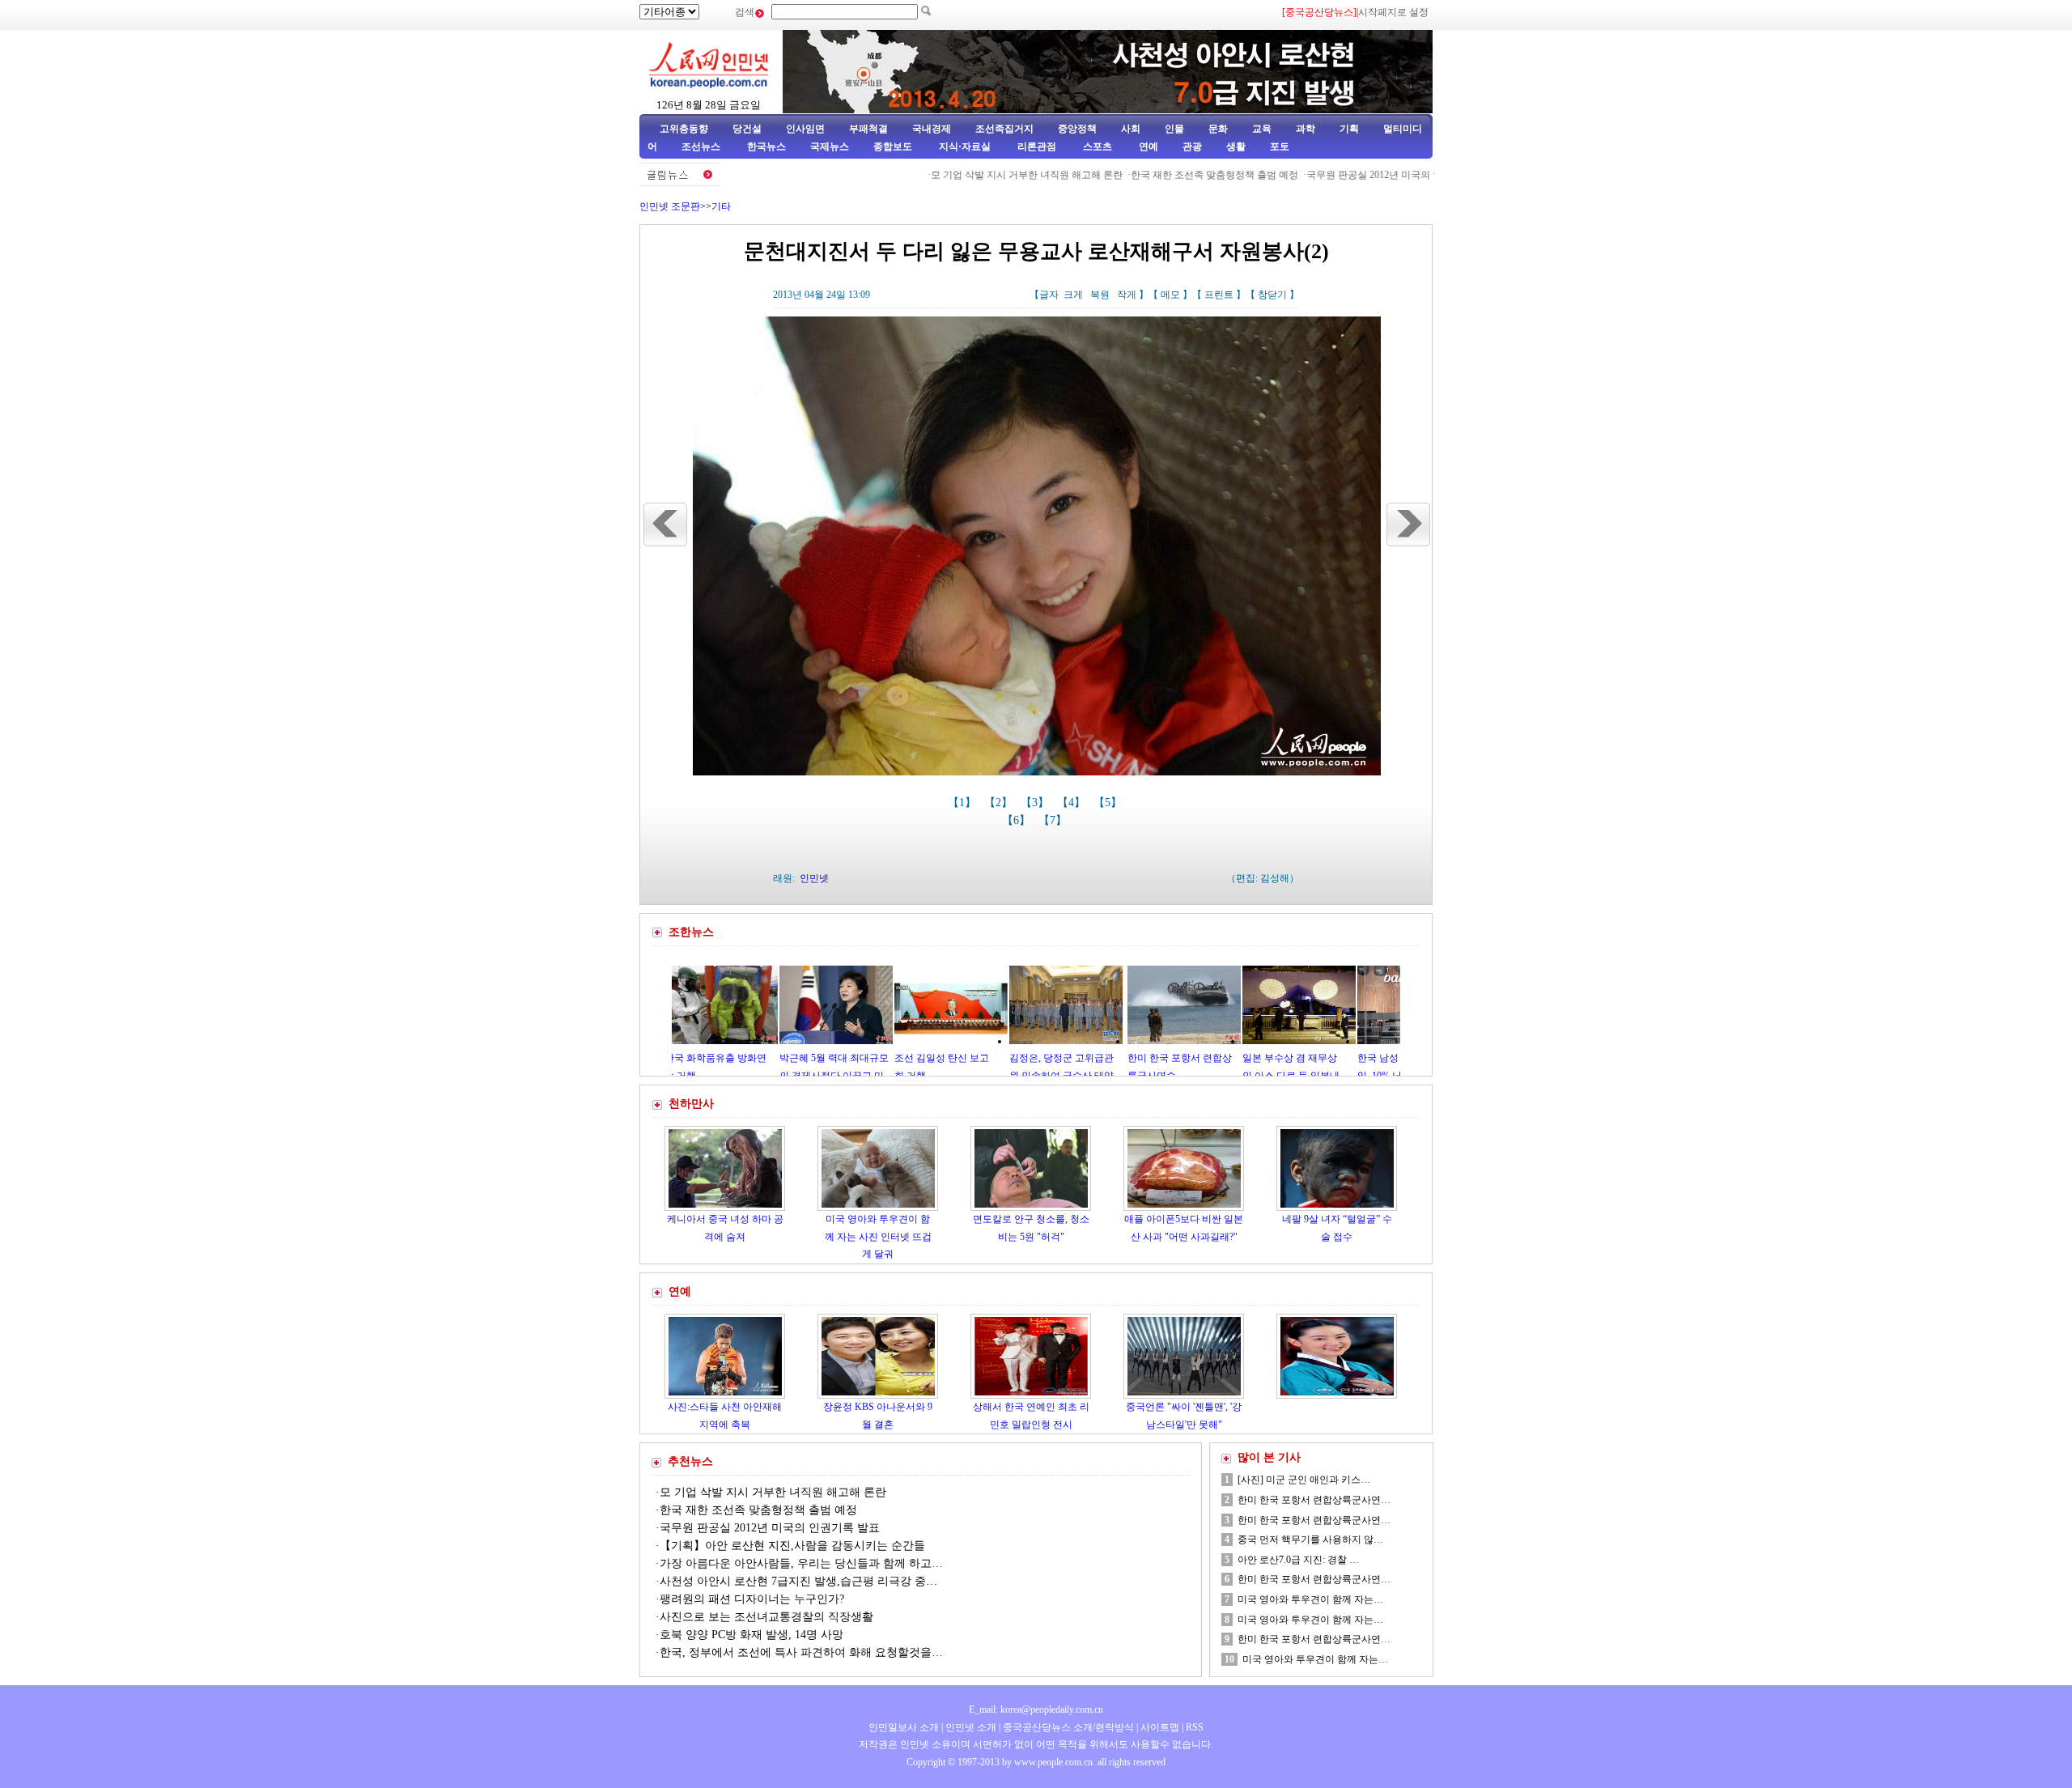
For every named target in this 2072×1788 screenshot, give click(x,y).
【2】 (1000, 803)
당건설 (747, 129)
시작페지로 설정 (1393, 12)
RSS (1195, 1727)
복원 (1100, 295)
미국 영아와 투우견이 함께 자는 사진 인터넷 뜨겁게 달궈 (878, 1236)
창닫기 (1272, 295)
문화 (1218, 129)
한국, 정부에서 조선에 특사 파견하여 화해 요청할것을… (801, 1652)
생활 (1236, 147)
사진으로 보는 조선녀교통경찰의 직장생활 (766, 1617)
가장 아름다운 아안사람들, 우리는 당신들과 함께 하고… (801, 1563)
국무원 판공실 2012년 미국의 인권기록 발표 (1333, 175)
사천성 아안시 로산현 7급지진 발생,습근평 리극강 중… (798, 1581)
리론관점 (1037, 147)
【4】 (1073, 803)
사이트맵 (1160, 1727)
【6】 (1018, 820)
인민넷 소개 (970, 1727)
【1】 (964, 803)
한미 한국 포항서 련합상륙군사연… (1314, 1500)
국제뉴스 (830, 147)
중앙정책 (1077, 129)
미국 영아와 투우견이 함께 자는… (1310, 1599)
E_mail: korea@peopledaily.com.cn (1036, 1709)
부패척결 (868, 129)
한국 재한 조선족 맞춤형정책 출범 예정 (1147, 175)
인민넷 (814, 878)
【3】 (1036, 803)
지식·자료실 (966, 147)
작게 (1127, 295)
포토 (1280, 147)
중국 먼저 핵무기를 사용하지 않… (1310, 1540)
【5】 (1109, 803)
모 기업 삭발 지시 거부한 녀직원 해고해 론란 (960, 175)
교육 (1262, 129)
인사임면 (805, 129)
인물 (1174, 129)
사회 (1131, 129)
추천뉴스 (690, 1461)
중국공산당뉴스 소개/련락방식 (1068, 1727)
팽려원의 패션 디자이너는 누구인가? (752, 1599)
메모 (1170, 295)
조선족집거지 (1004, 129)
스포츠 (1096, 147)
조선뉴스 (702, 147)
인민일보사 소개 (904, 1727)
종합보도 (893, 147)
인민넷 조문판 (670, 206)
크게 (1073, 295)
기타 (721, 206)
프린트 (1219, 295)
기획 (1349, 129)
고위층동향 (684, 129)
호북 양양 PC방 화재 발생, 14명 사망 (752, 1635)
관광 (1192, 147)
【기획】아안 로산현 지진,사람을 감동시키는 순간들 (792, 1546)
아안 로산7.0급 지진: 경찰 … (1298, 1560)
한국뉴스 (766, 147)
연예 (1147, 147)
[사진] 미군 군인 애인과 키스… (1304, 1480)
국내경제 (932, 129)
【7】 (1054, 820)
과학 (1306, 129)
